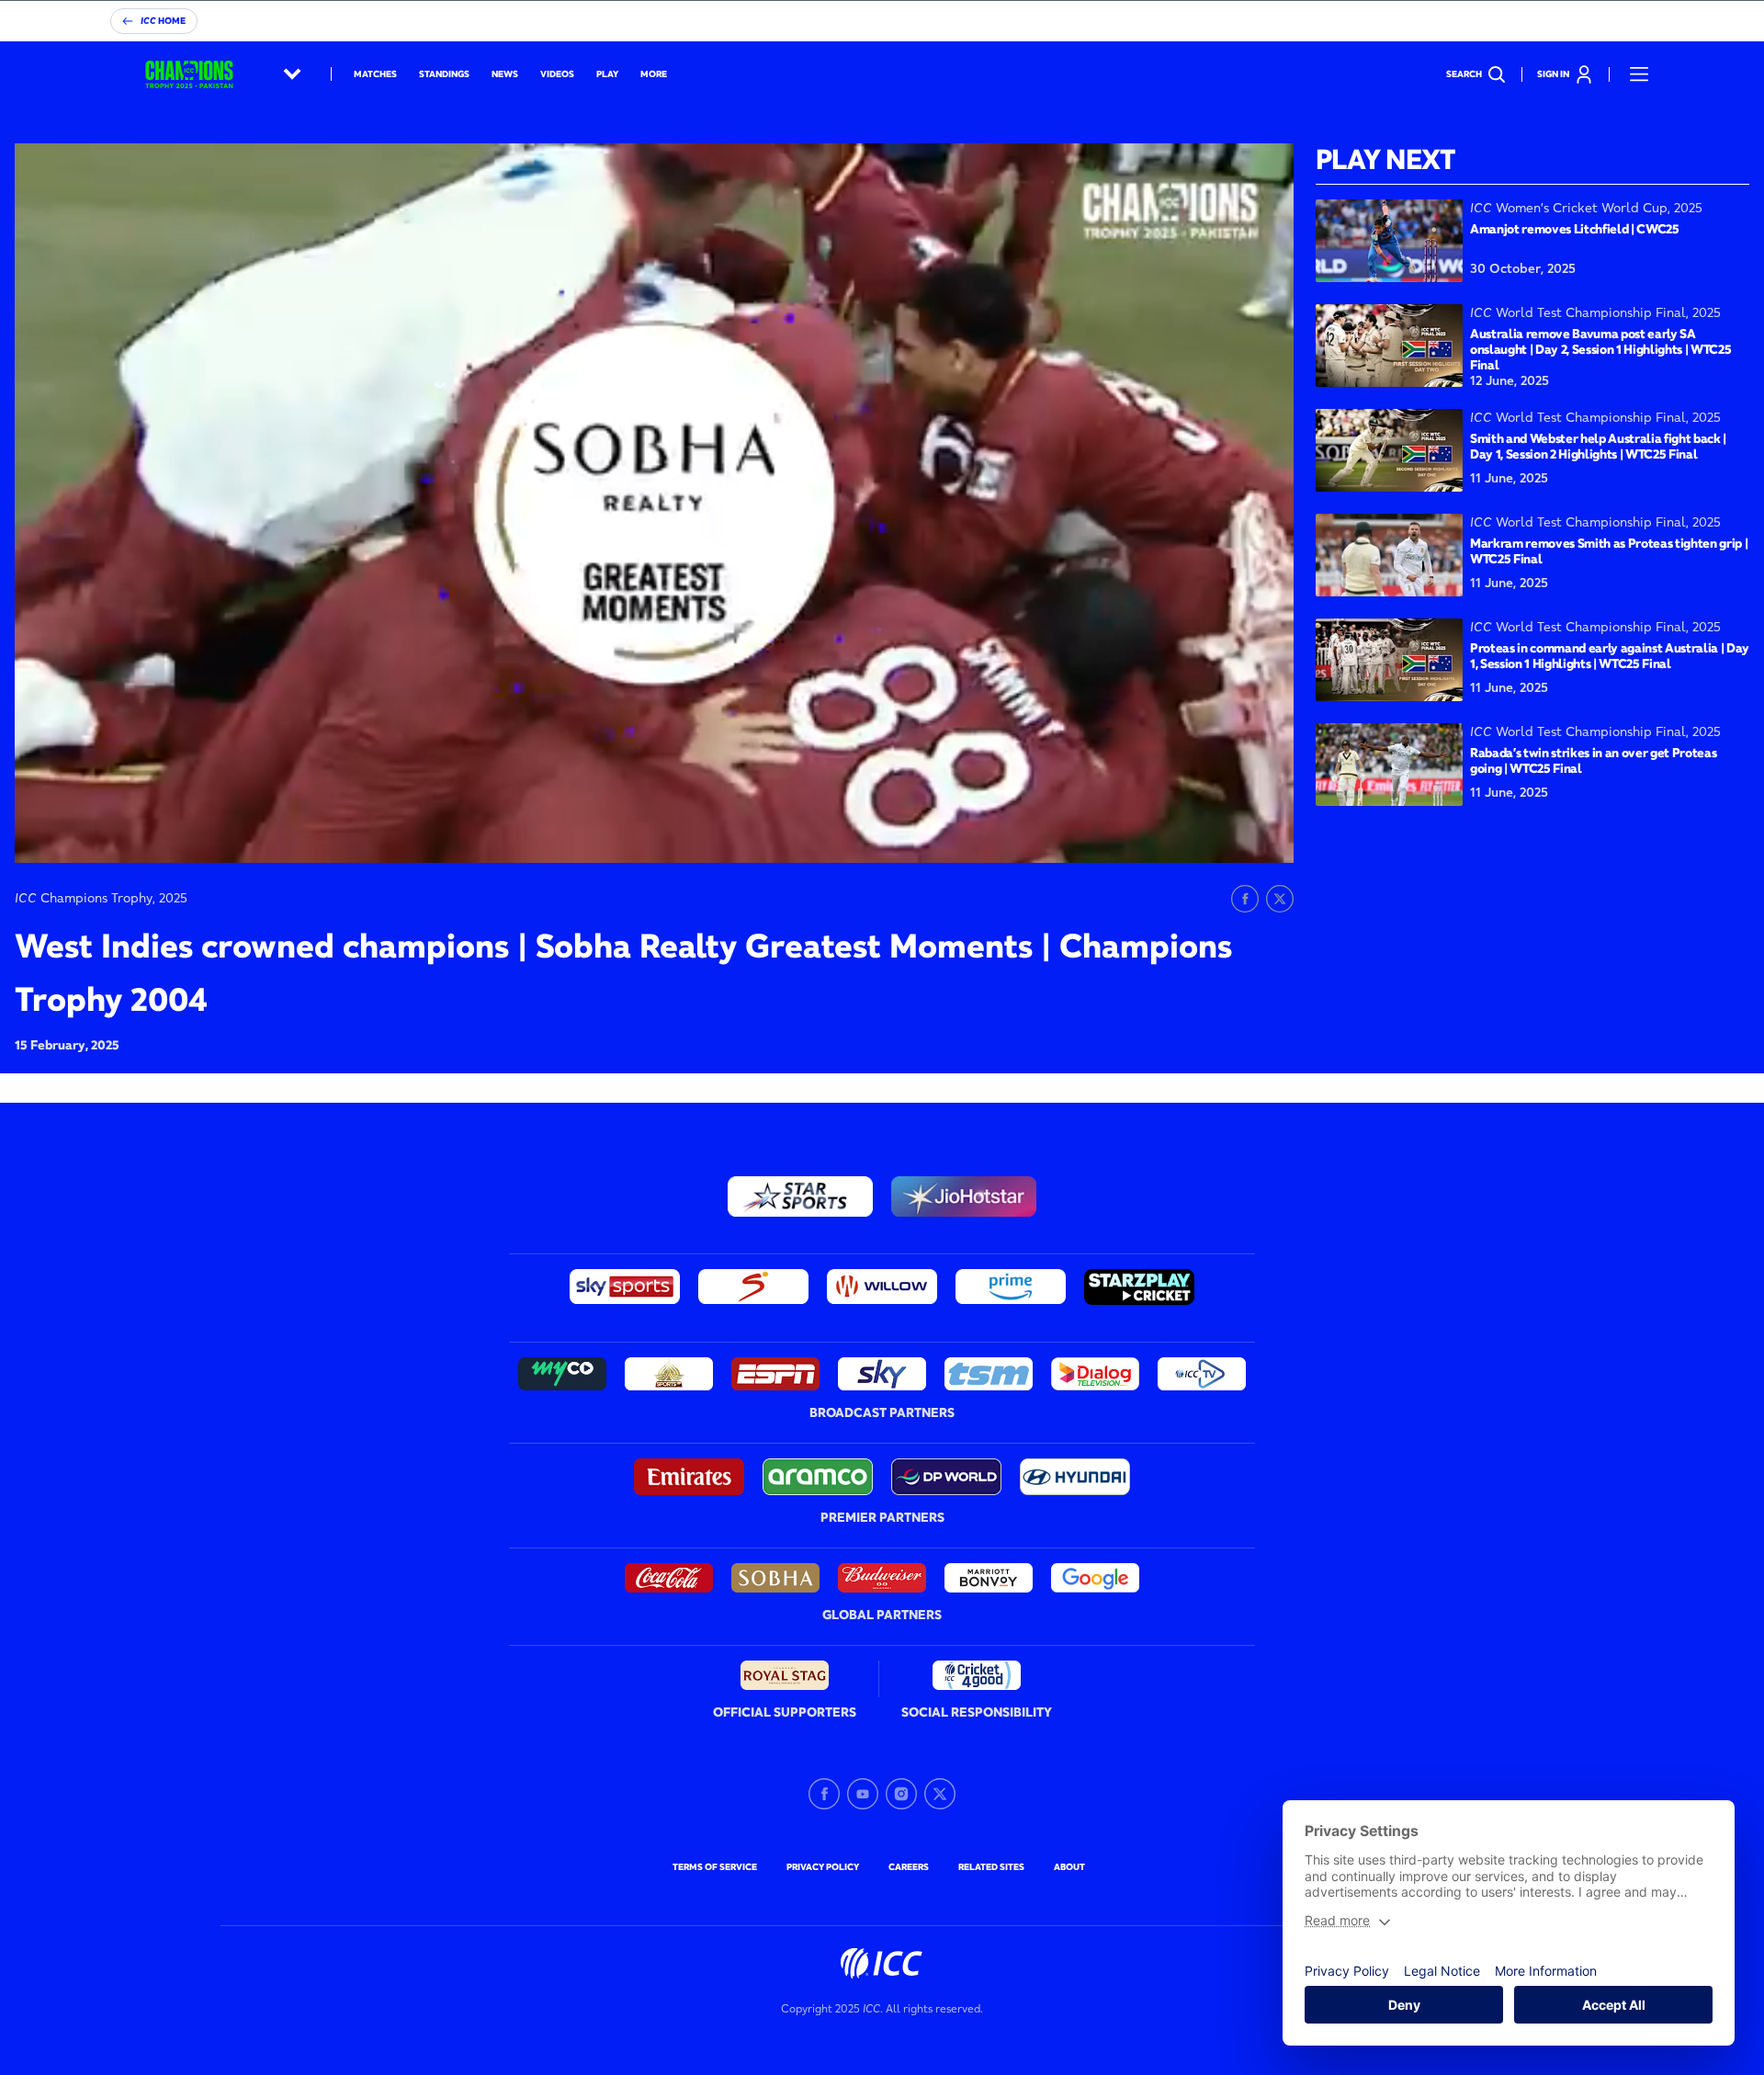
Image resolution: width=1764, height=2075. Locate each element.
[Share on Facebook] (1245, 899)
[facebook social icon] (824, 1794)
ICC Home (163, 21)
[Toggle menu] (1639, 74)
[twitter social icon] (940, 1794)
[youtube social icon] (863, 1794)
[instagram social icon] (901, 1794)
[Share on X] (1280, 899)
